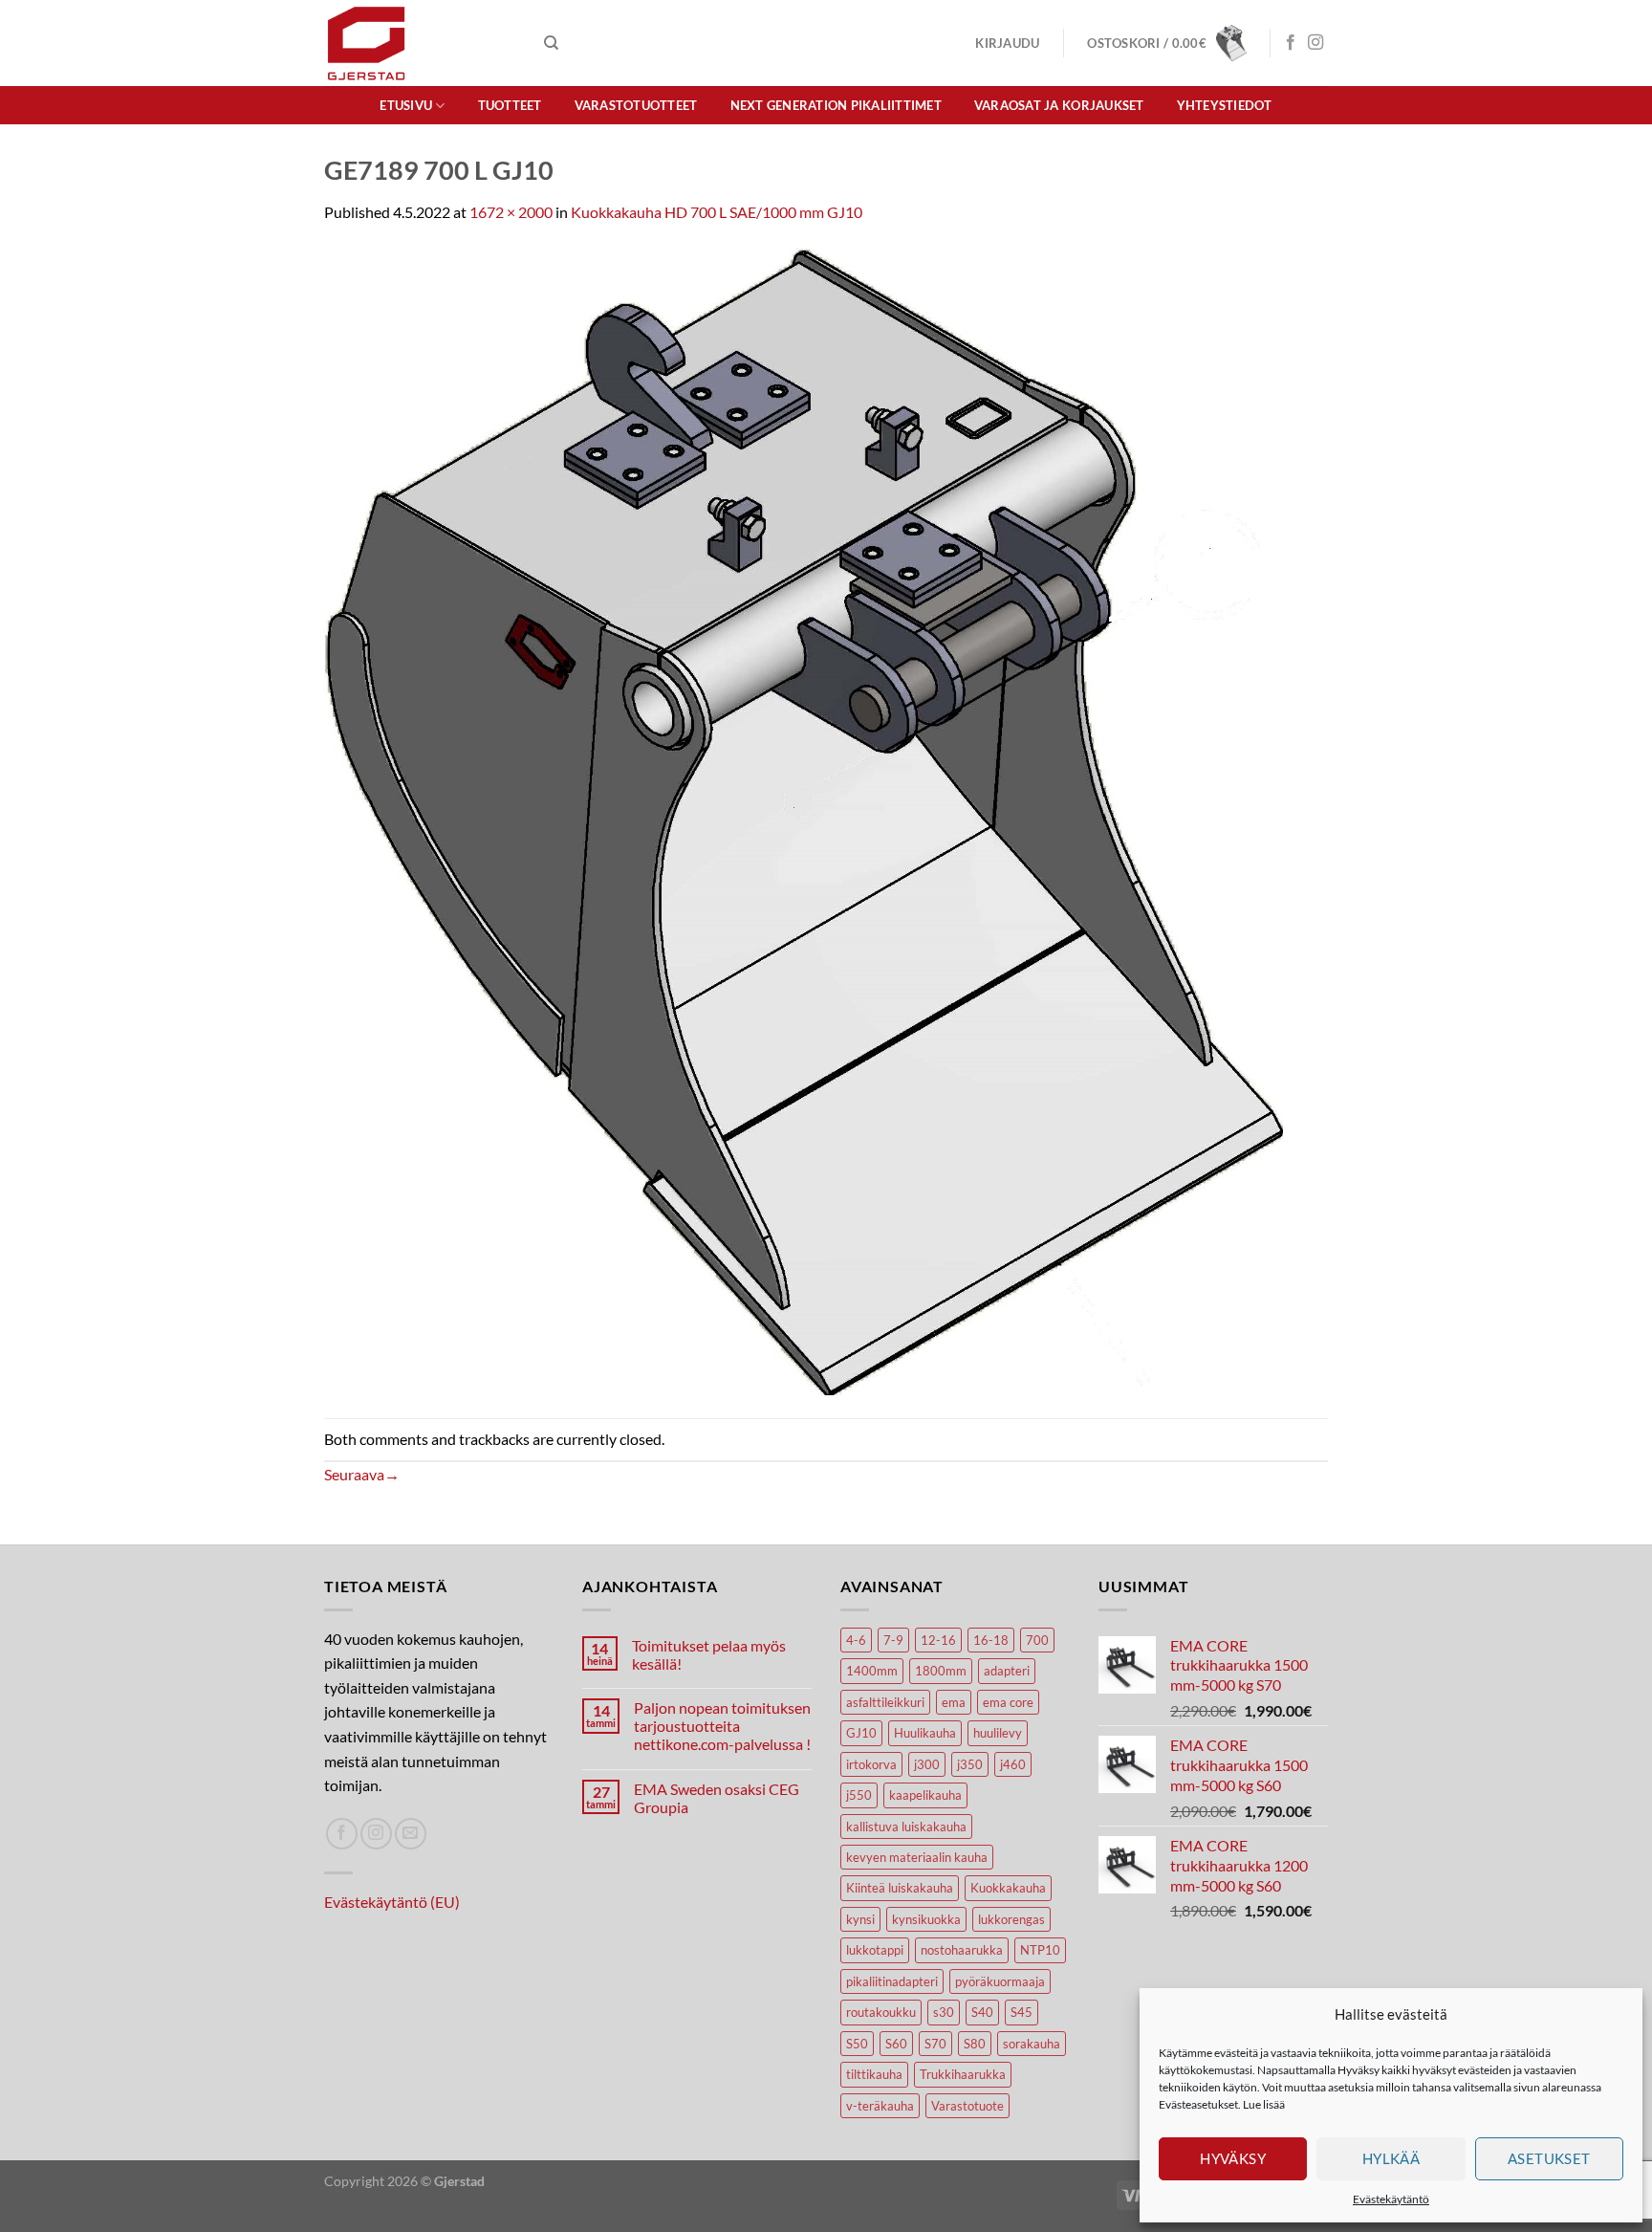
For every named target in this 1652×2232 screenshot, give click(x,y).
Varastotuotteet (636, 105)
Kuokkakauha (1008, 1888)
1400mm (872, 1671)
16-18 (991, 1640)
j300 (927, 1764)
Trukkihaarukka (963, 2074)
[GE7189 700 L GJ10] (804, 819)
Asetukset (1549, 2158)
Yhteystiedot (1225, 105)
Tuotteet (510, 105)
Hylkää (1391, 2158)
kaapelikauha (925, 1795)
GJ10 (861, 1733)
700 (1037, 1640)
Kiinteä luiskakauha (900, 1888)
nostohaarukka (962, 1950)
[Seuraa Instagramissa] (1315, 43)
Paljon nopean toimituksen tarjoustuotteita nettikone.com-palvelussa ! (722, 1726)
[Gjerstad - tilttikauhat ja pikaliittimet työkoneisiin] (420, 43)
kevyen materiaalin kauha (917, 1857)
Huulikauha (925, 1733)
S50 (857, 2044)
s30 (944, 2012)
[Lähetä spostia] (411, 1834)
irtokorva (871, 1764)
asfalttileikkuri (885, 1702)
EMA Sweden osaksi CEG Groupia (717, 1798)
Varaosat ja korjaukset (1059, 105)
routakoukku (881, 2012)
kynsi (860, 1919)
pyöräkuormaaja (1000, 1981)
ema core (1008, 1702)
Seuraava (362, 1474)
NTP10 (1040, 1950)
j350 (970, 1764)
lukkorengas (1011, 1919)
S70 (935, 2044)
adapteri (1007, 1671)
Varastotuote (967, 2106)
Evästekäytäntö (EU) (392, 1902)
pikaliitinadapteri (892, 1981)
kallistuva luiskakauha (906, 1827)
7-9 (893, 1640)
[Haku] (551, 43)
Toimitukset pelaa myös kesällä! (709, 1654)
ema (954, 1702)
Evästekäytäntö (1391, 2199)
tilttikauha (874, 2074)
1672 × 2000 (511, 212)
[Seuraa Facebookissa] (1291, 43)
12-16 (938, 1640)
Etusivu (406, 105)
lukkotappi (875, 1950)
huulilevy (998, 1733)
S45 (1022, 2012)
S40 (982, 2012)
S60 (896, 2044)
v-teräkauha (880, 2106)
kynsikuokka (926, 1919)
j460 (1013, 1764)
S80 (975, 2044)
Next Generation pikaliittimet (836, 105)
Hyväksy (1233, 2158)
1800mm (941, 1671)
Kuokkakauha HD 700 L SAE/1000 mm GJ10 (717, 212)
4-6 (856, 1640)
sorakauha (1032, 2044)
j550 (859, 1795)
